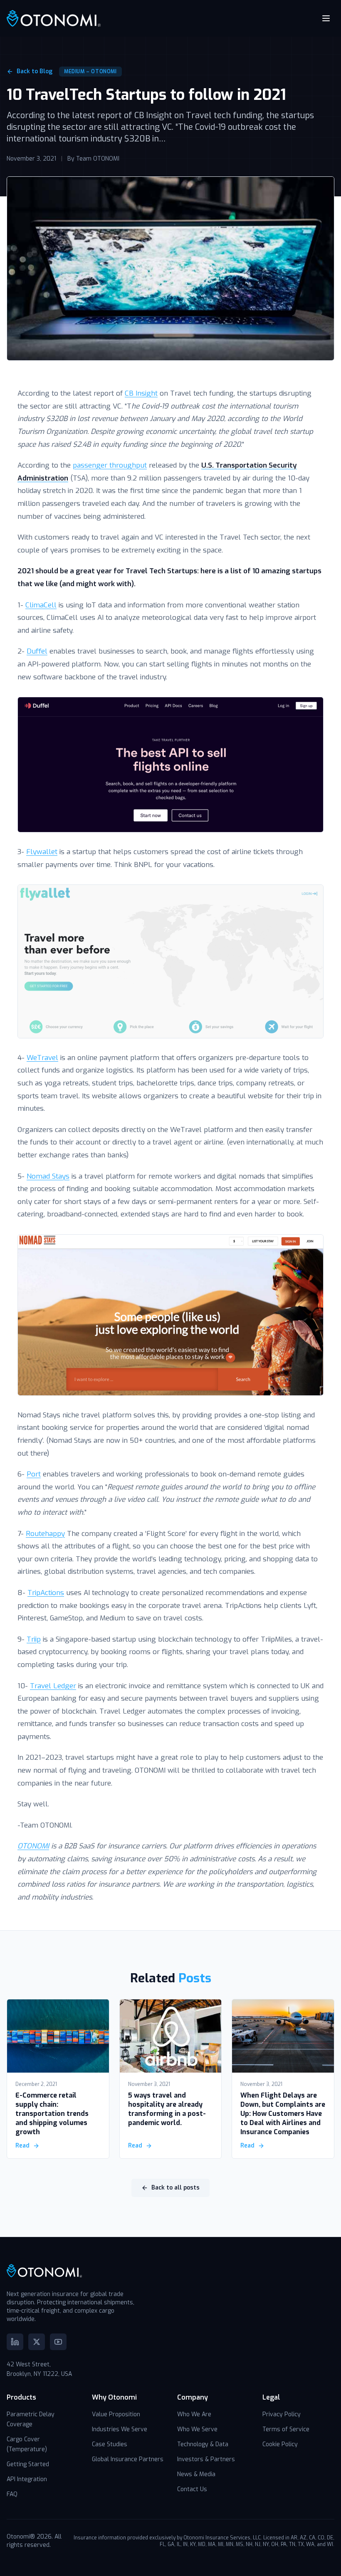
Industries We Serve (120, 2429)
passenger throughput (110, 465)
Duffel (37, 651)
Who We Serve (197, 2429)
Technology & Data (203, 2444)
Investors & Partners (206, 2459)
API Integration (27, 2479)
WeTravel (42, 1058)
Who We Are (194, 2414)
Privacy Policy (282, 2414)
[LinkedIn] (15, 2342)
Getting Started (28, 2464)
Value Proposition (116, 2414)
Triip (34, 1639)
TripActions (46, 1593)
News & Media (196, 2474)
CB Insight (141, 393)
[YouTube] (58, 2342)
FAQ (12, 2494)
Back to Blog (35, 71)
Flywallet (42, 852)
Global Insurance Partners (128, 2459)
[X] (37, 2342)
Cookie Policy (280, 2444)
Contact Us (192, 2489)
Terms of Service (286, 2429)
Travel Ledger (53, 1686)
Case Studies (110, 2444)
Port (34, 1474)
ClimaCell (41, 605)
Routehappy (45, 1534)
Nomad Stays (48, 1176)
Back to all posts (175, 2188)
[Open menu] (326, 18)
